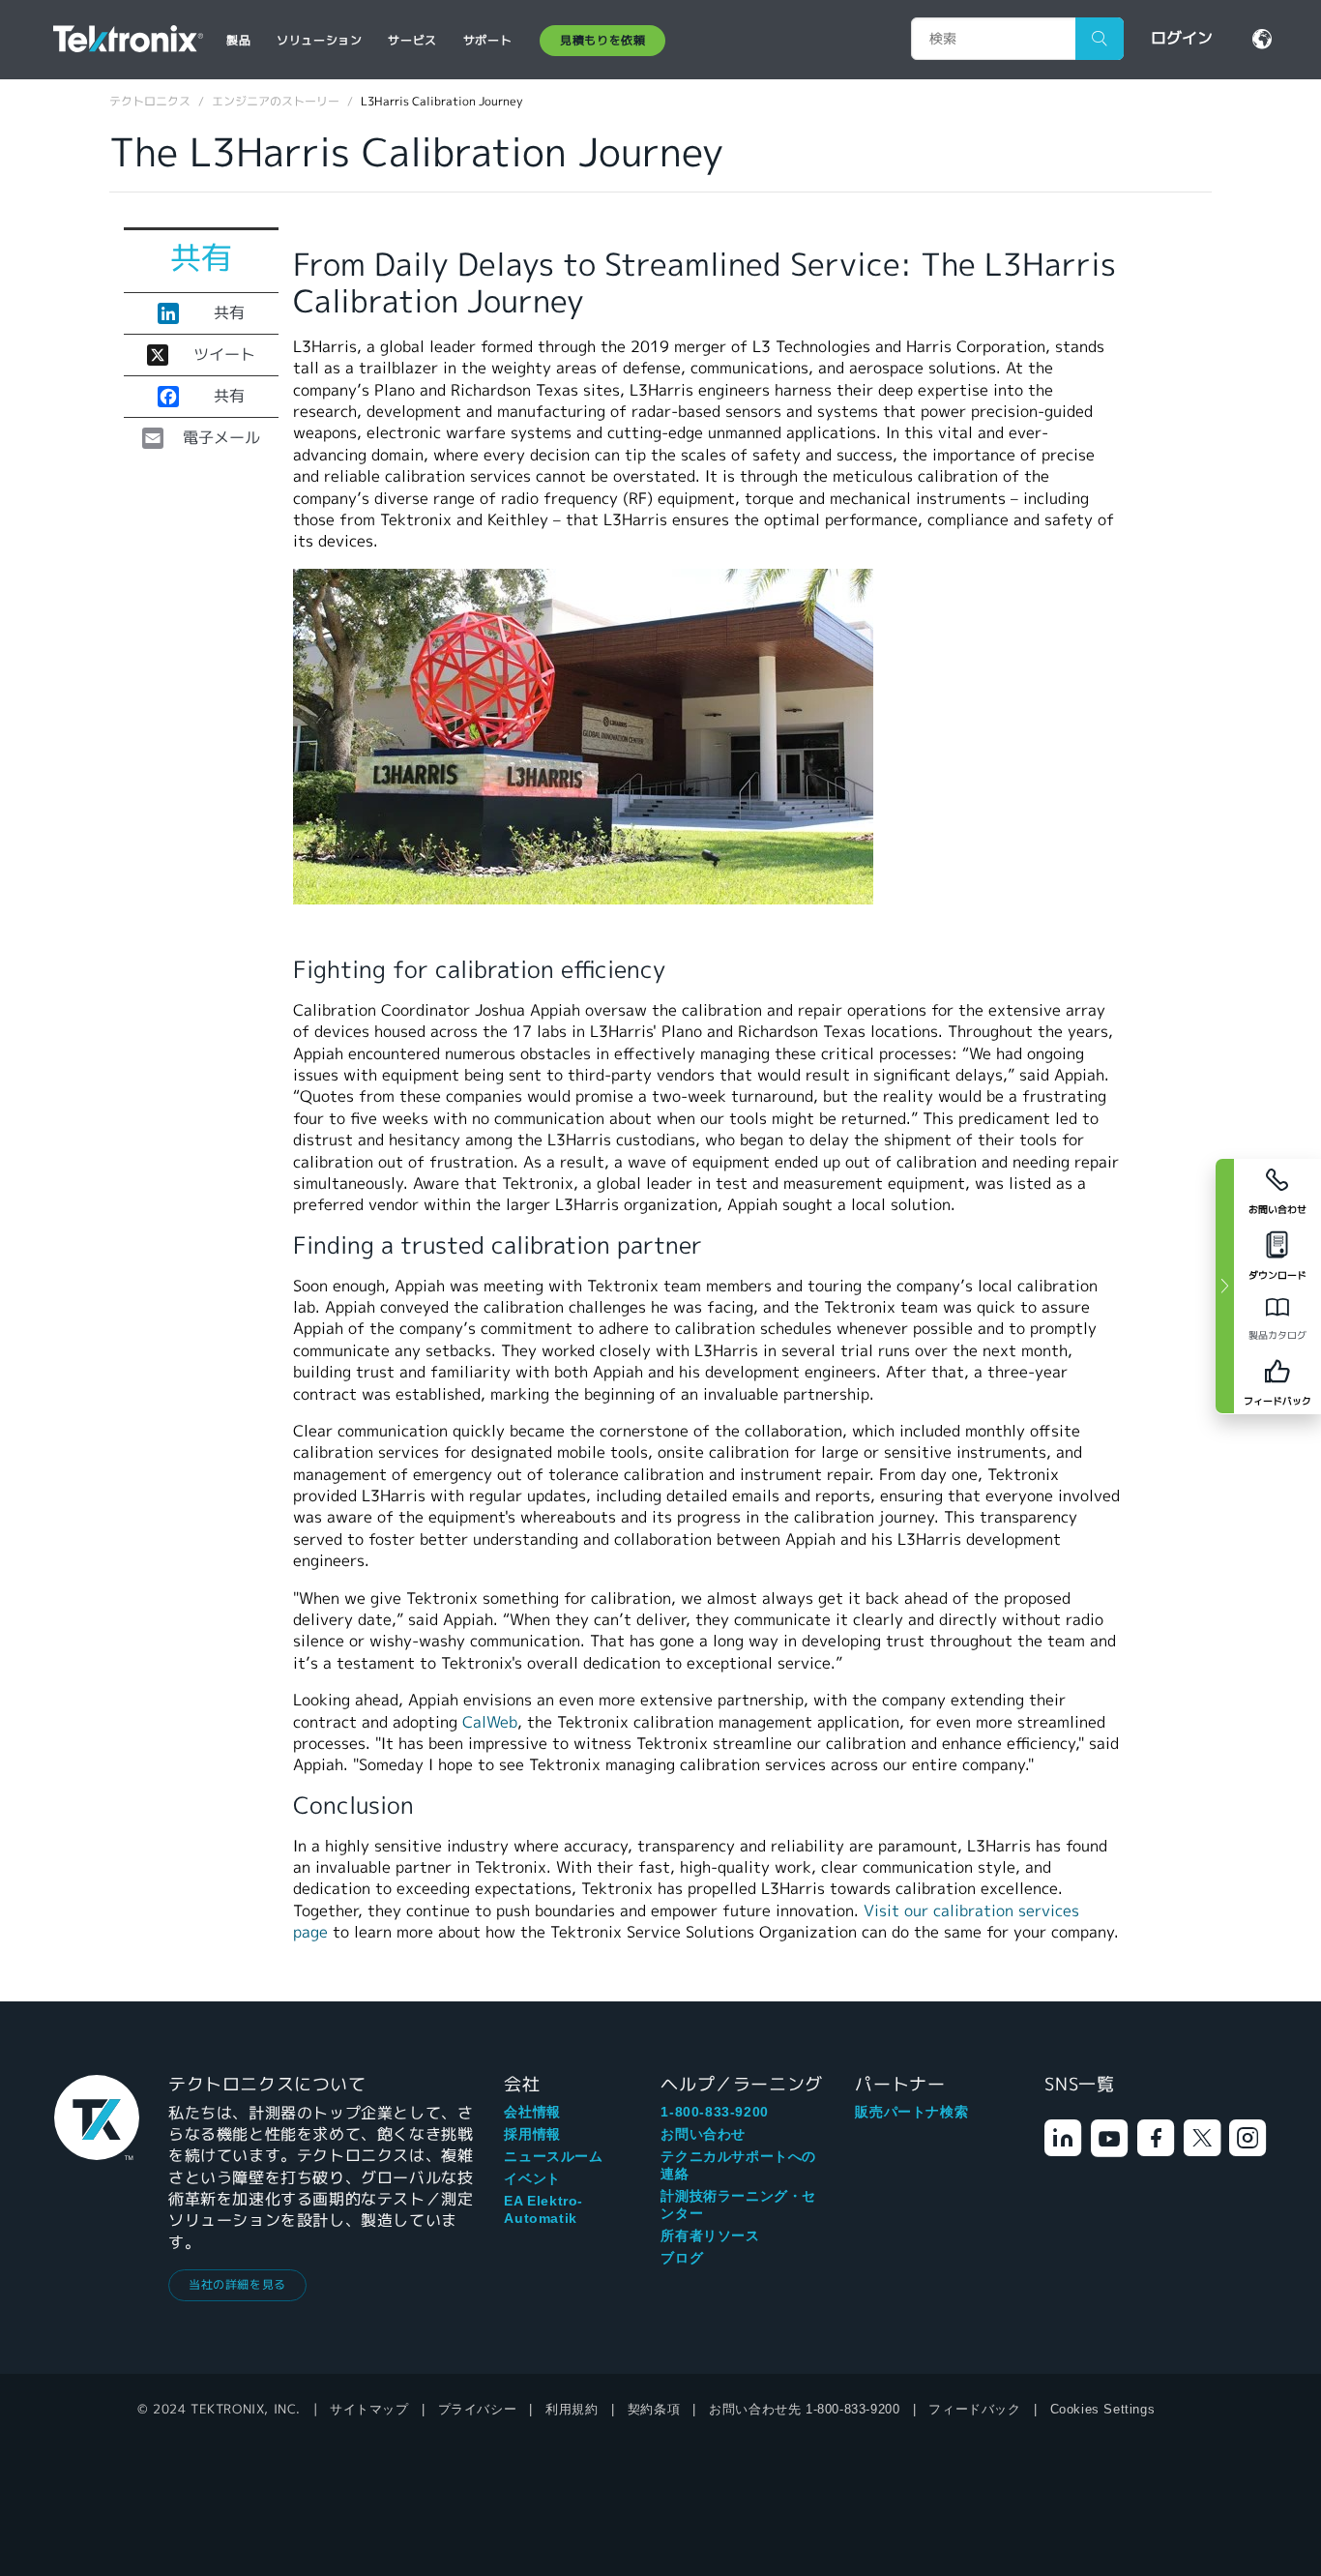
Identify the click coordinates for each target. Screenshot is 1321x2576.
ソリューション (319, 40)
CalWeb (490, 1722)
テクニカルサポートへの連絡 (738, 2165)
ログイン (1182, 38)
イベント (532, 2178)
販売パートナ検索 (911, 2112)
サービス (412, 40)
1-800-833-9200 (714, 2112)
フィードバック (974, 2409)
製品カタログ (1277, 1335)
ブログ (682, 2258)
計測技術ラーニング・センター (738, 2205)
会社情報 (532, 2112)
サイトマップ (369, 2409)
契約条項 (654, 2409)
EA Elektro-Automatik (543, 2209)
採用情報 (532, 2134)
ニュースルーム (553, 2156)
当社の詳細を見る (237, 2284)
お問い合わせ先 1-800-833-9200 (804, 2409)
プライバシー (478, 2409)
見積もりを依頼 (602, 40)
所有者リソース (710, 2235)
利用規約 (572, 2409)
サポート (487, 40)
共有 (229, 313)
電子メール (221, 438)
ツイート (224, 355)
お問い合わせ (703, 2134)
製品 (238, 40)
